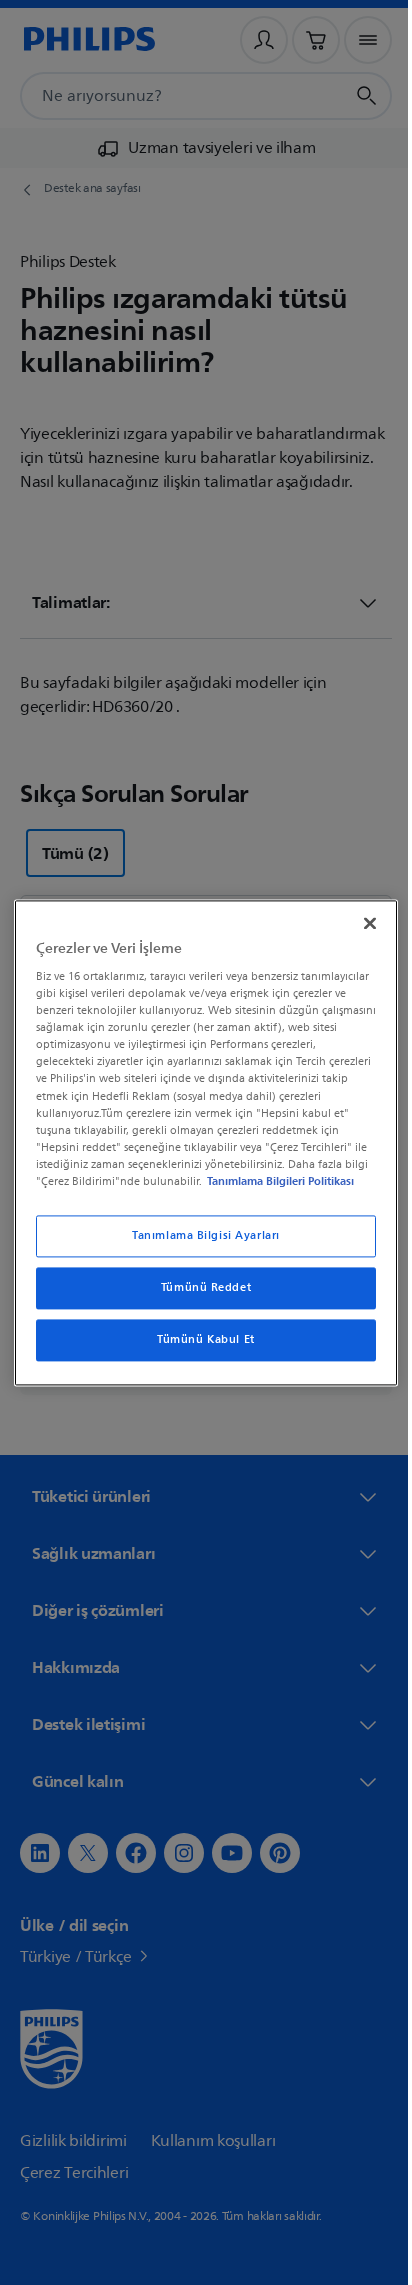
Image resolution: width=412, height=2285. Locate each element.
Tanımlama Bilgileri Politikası (276, 1181)
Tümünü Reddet (198, 1287)
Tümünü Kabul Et (199, 1339)
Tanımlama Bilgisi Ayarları (199, 1235)
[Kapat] (359, 923)
